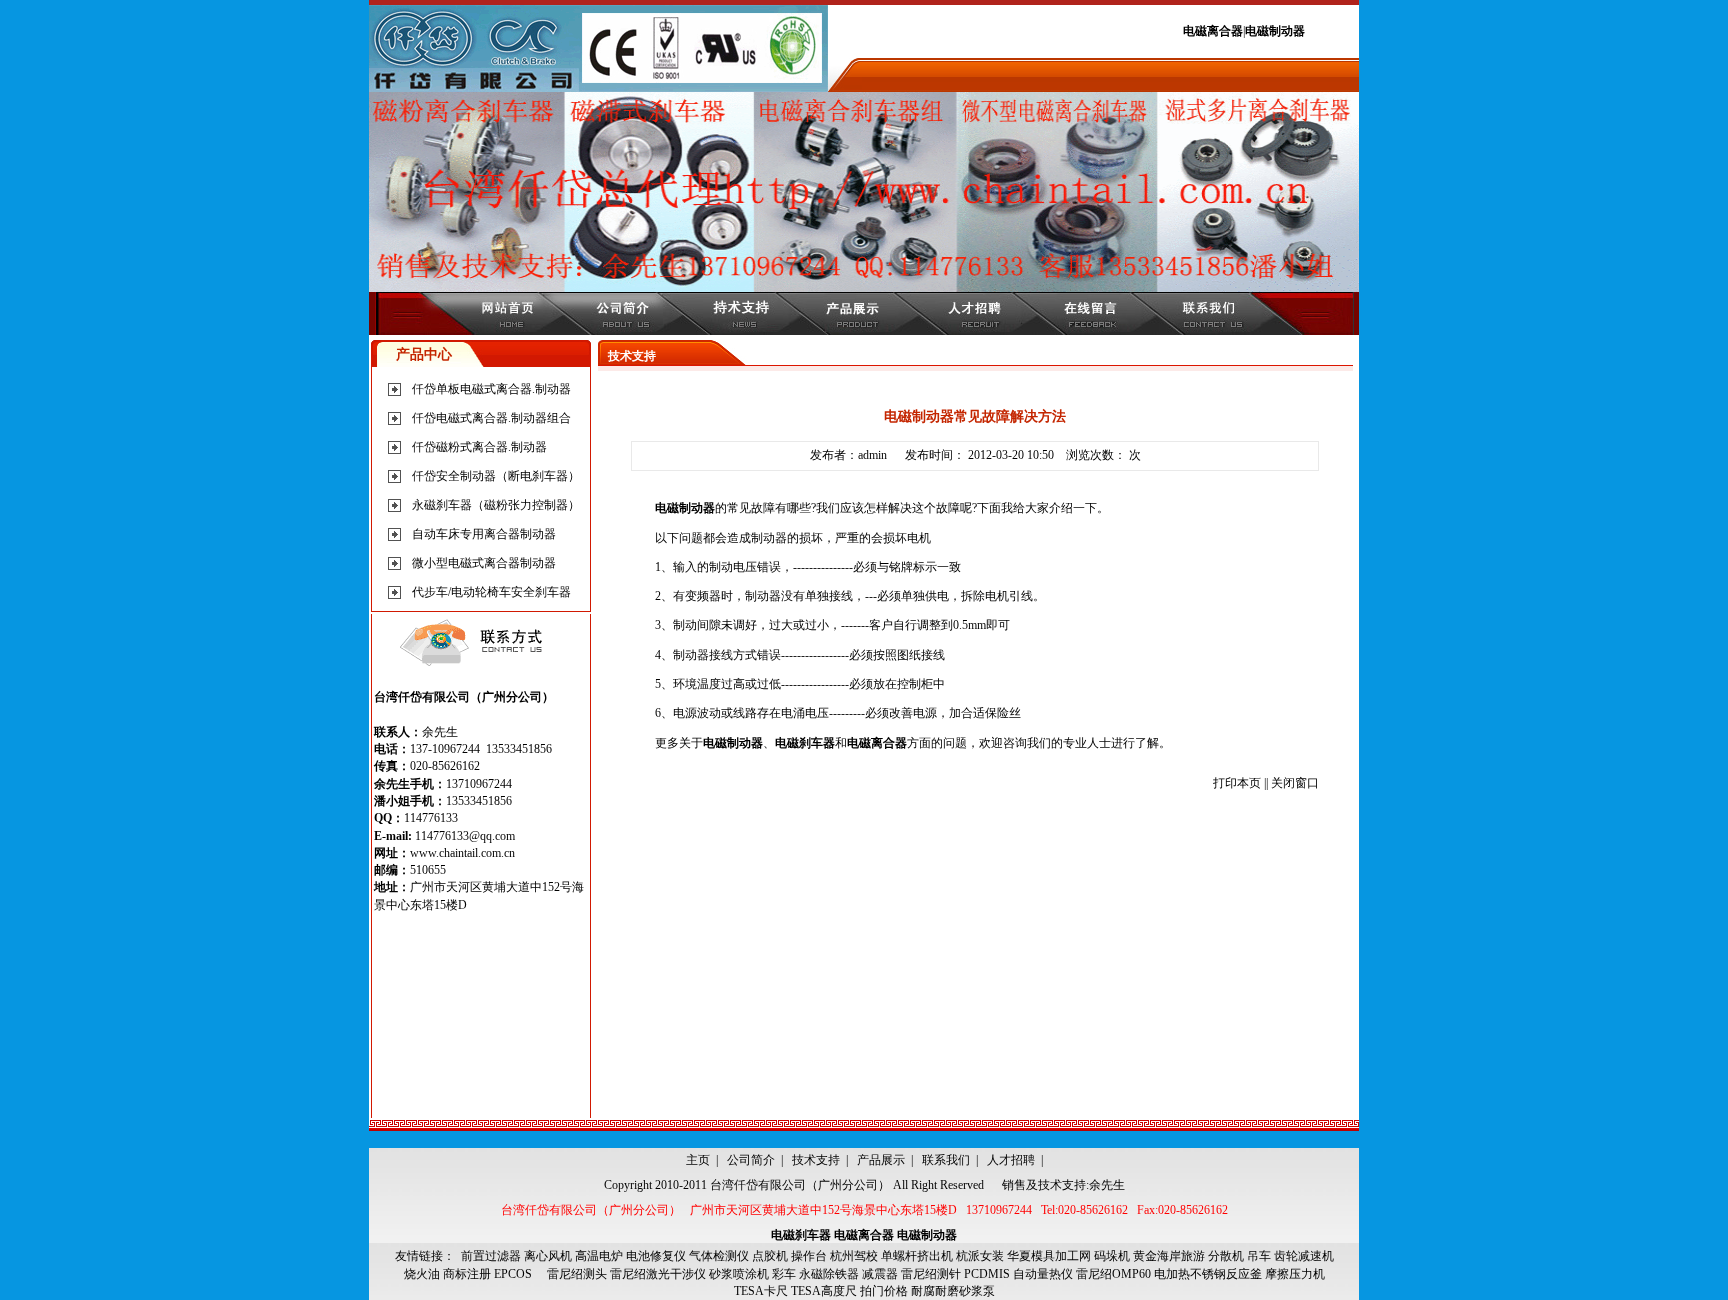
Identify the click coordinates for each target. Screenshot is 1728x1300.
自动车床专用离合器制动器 (484, 534)
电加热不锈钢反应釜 (1208, 1274)
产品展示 (881, 1160)
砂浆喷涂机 (739, 1274)
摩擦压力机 (1295, 1274)
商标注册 (467, 1274)
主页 (698, 1160)
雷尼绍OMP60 (1113, 1274)
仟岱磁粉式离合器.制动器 (479, 447)
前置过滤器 (491, 1256)
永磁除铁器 (829, 1274)
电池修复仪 (656, 1256)
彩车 (784, 1274)
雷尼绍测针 (931, 1274)
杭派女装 (980, 1256)
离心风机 (548, 1256)
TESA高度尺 (824, 1291)
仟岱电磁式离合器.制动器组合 (491, 418)
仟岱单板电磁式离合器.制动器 (491, 389)
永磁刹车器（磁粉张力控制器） (496, 505)
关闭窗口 (1295, 783)
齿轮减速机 (1304, 1256)
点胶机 (770, 1256)
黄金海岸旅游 (1169, 1256)
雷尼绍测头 (577, 1274)
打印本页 (1237, 783)
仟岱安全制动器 (454, 476)
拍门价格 (884, 1291)
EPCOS (519, 1274)
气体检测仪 (719, 1256)
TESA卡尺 (761, 1291)
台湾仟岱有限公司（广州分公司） (800, 1185)
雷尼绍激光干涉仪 (658, 1274)
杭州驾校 (854, 1256)
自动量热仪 (1043, 1274)
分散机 (1226, 1256)
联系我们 (946, 1160)
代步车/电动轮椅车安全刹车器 (491, 592)
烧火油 (422, 1274)
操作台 (809, 1256)
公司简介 (751, 1160)
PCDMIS (987, 1274)
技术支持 (816, 1160)
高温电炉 (599, 1256)
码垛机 (1112, 1256)
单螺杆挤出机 (917, 1256)
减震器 (880, 1274)
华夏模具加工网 (1049, 1256)
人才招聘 (1011, 1160)
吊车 (1259, 1256)
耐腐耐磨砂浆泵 (953, 1291)
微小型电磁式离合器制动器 (484, 563)
